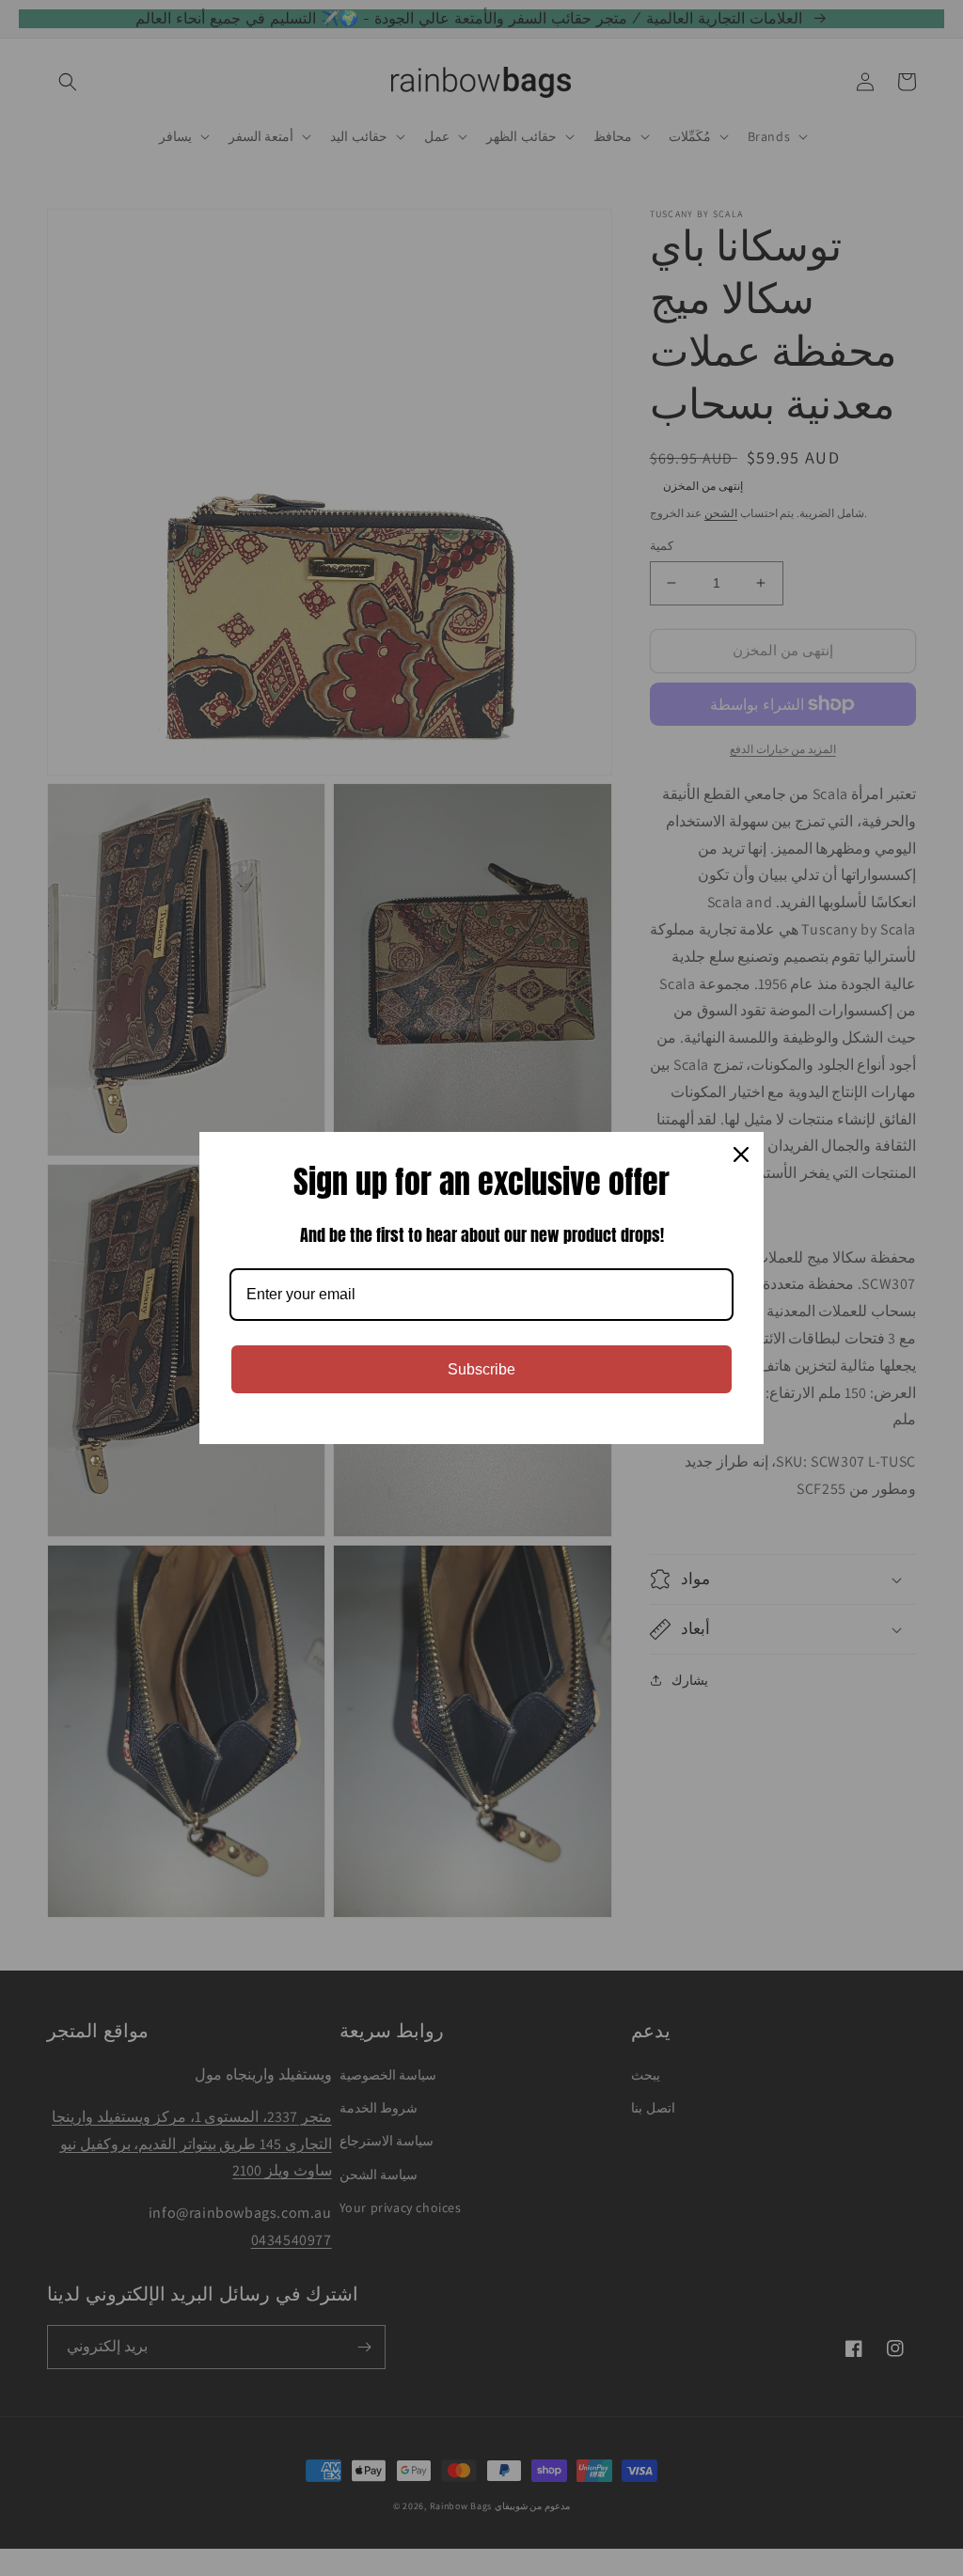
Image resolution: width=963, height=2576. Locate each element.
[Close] (741, 1154)
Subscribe (481, 1369)
